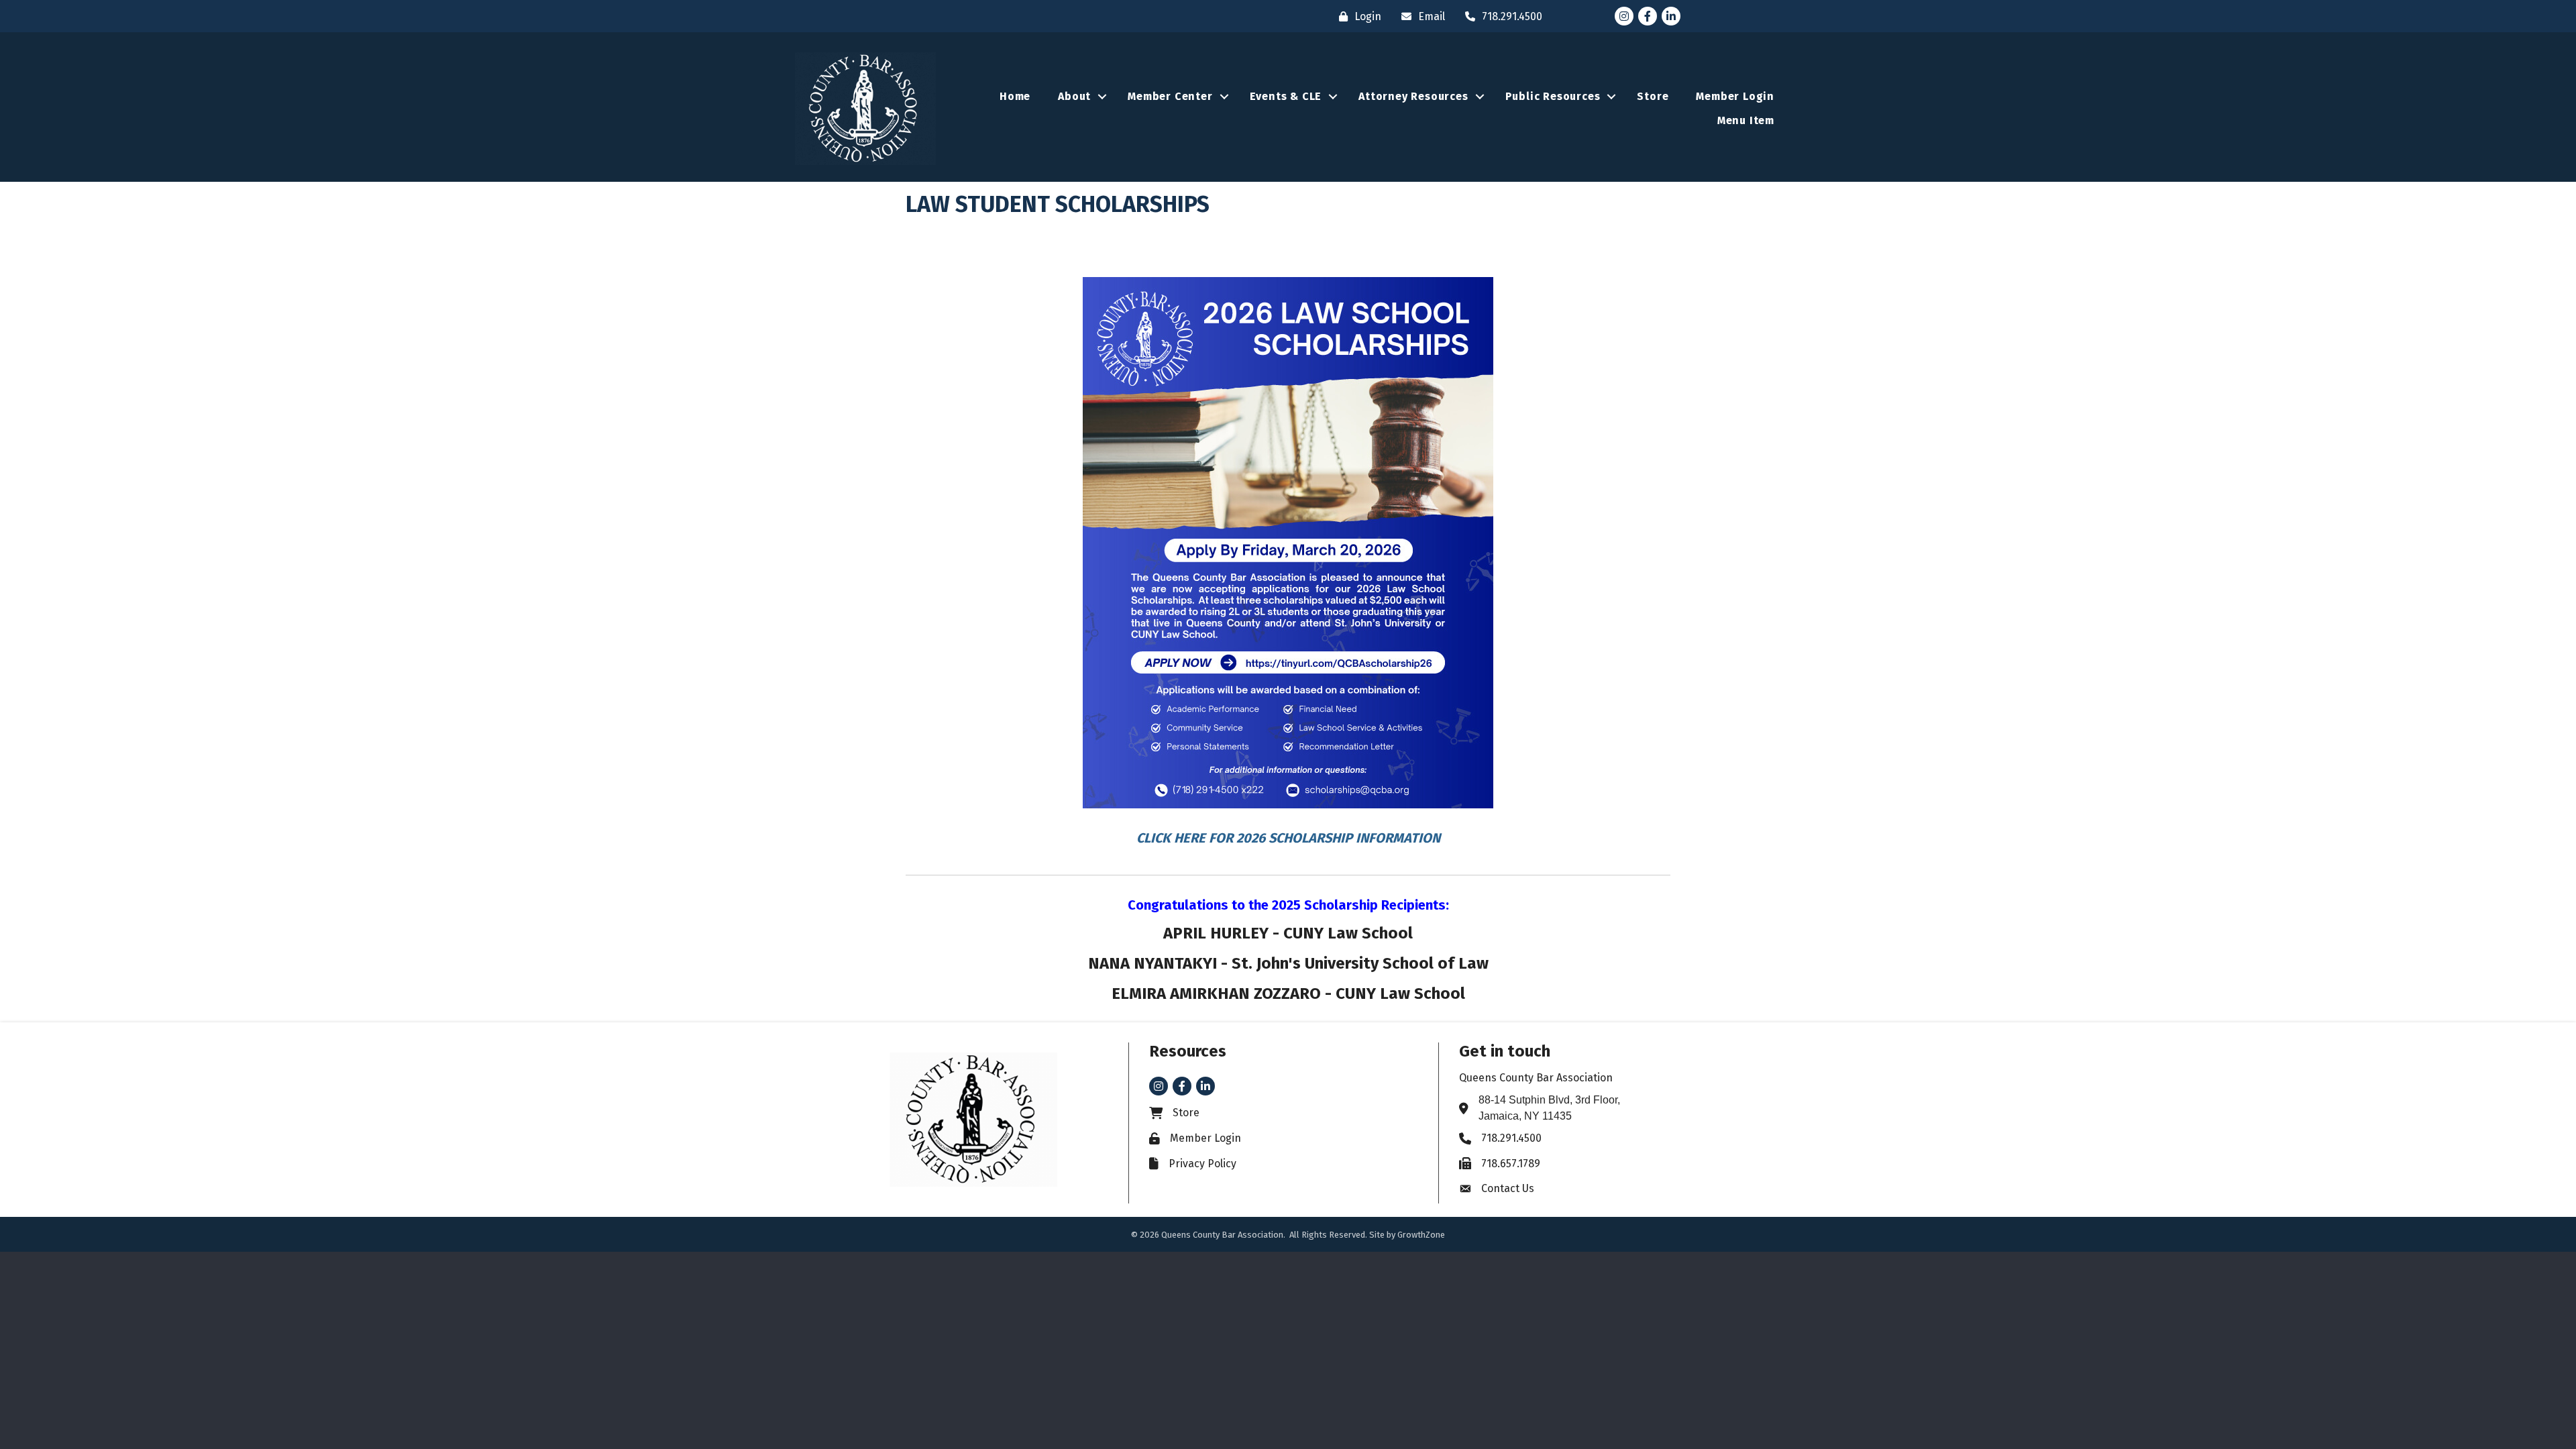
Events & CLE (1286, 96)
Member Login (1735, 96)
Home (1015, 96)
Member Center (1170, 96)
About (1074, 96)
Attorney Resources (1413, 96)
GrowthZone (1421, 1235)
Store (1653, 96)
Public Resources (1553, 96)
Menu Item (1746, 120)
